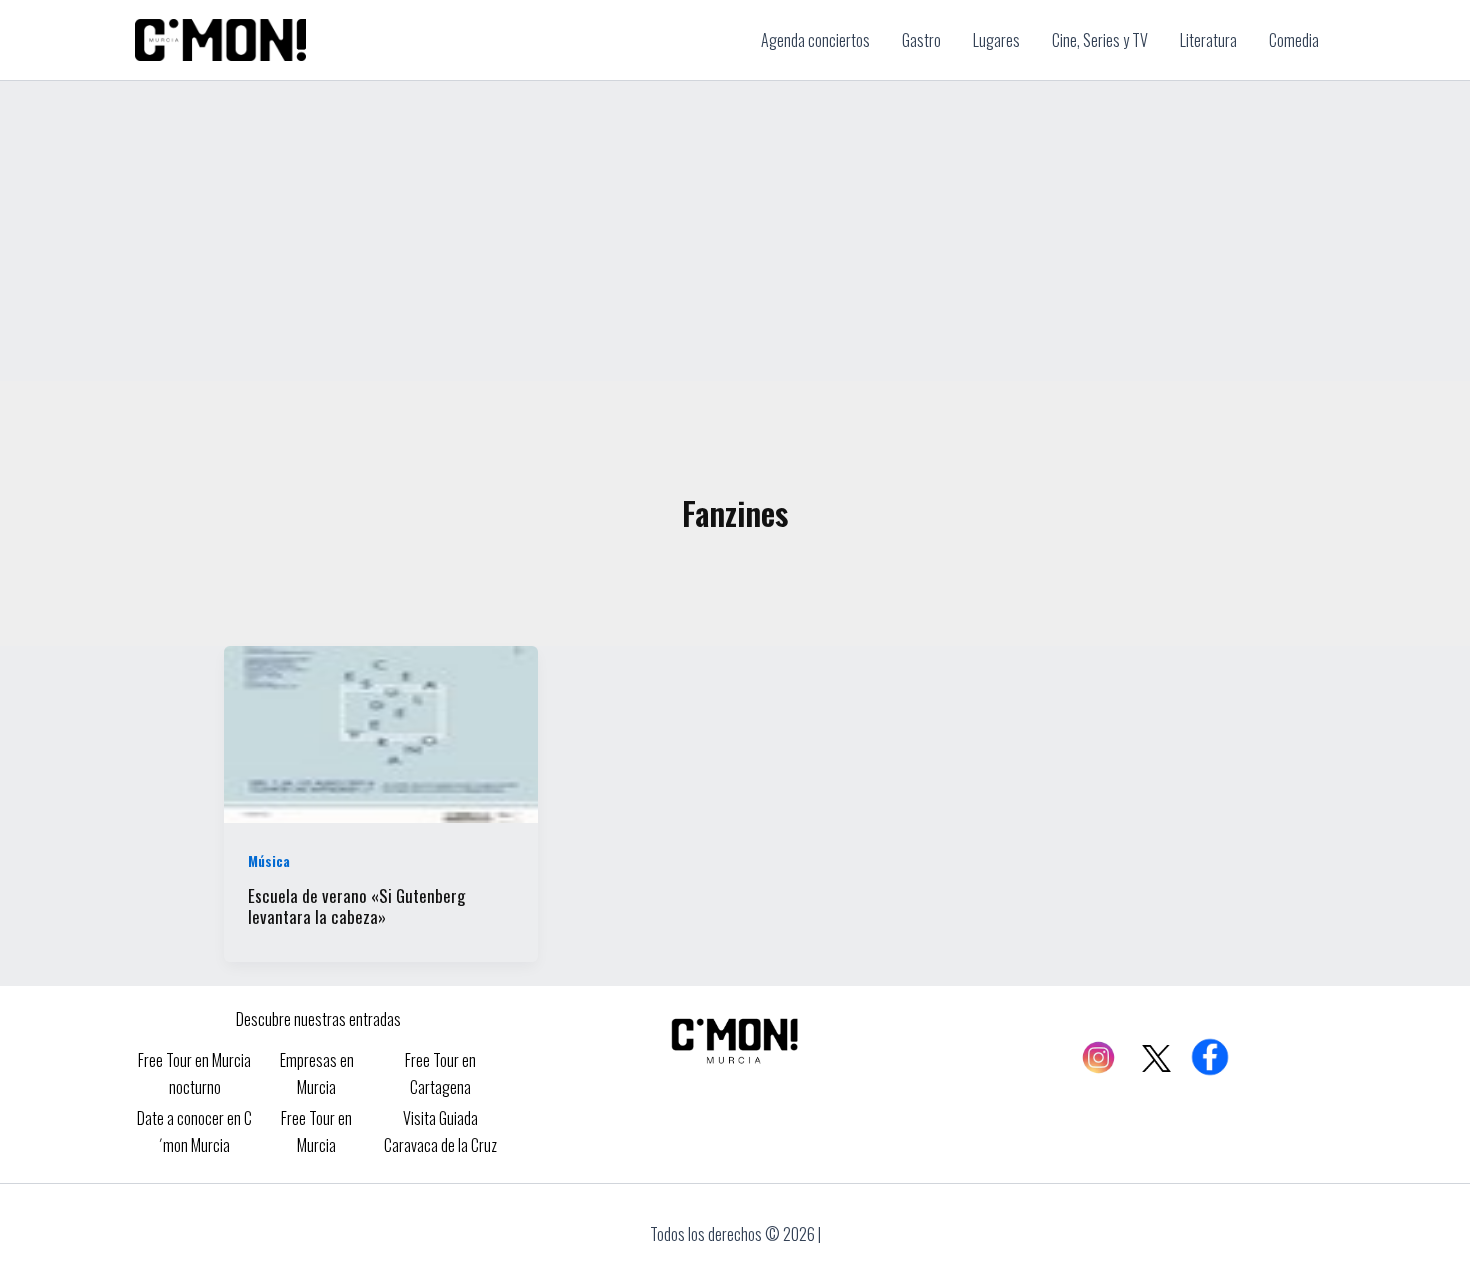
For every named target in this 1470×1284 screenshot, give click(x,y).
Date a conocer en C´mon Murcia (194, 1131)
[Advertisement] (735, 231)
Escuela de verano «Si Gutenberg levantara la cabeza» (356, 906)
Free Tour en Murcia (316, 1131)
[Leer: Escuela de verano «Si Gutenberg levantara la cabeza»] (381, 732)
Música (269, 860)
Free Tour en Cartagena (440, 1073)
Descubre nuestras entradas (318, 1019)
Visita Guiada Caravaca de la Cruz (440, 1131)
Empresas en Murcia (317, 1073)
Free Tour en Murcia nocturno (194, 1073)
